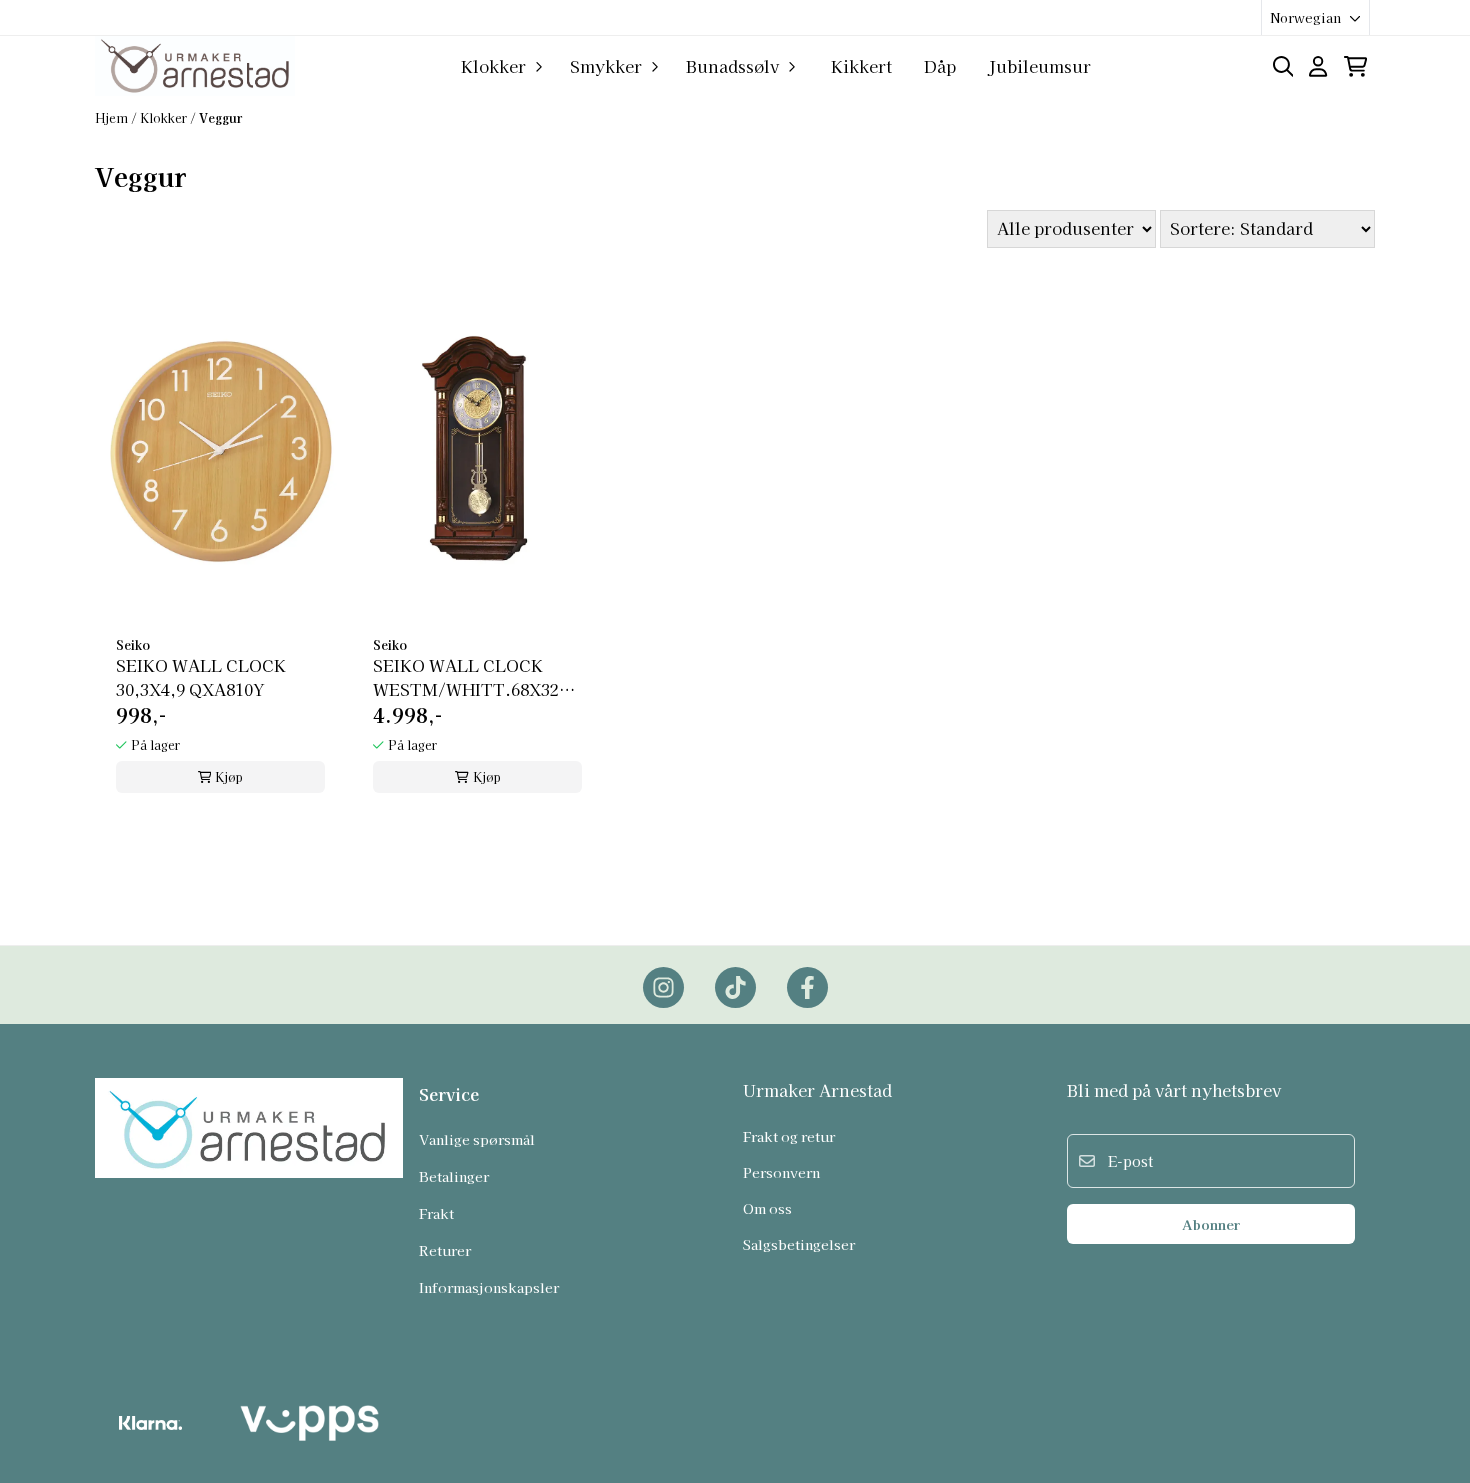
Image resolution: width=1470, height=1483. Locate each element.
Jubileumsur (1039, 66)
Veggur (220, 117)
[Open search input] (1283, 66)
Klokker (165, 117)
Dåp (940, 66)
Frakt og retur (789, 1136)
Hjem (113, 117)
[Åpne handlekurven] (1355, 66)
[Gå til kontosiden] (1318, 66)
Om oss (767, 1208)
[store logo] (195, 66)
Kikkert (861, 66)
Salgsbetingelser (799, 1244)
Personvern (781, 1172)
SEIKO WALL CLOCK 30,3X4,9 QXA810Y (201, 677)
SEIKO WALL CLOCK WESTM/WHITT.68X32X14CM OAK (477, 677)
